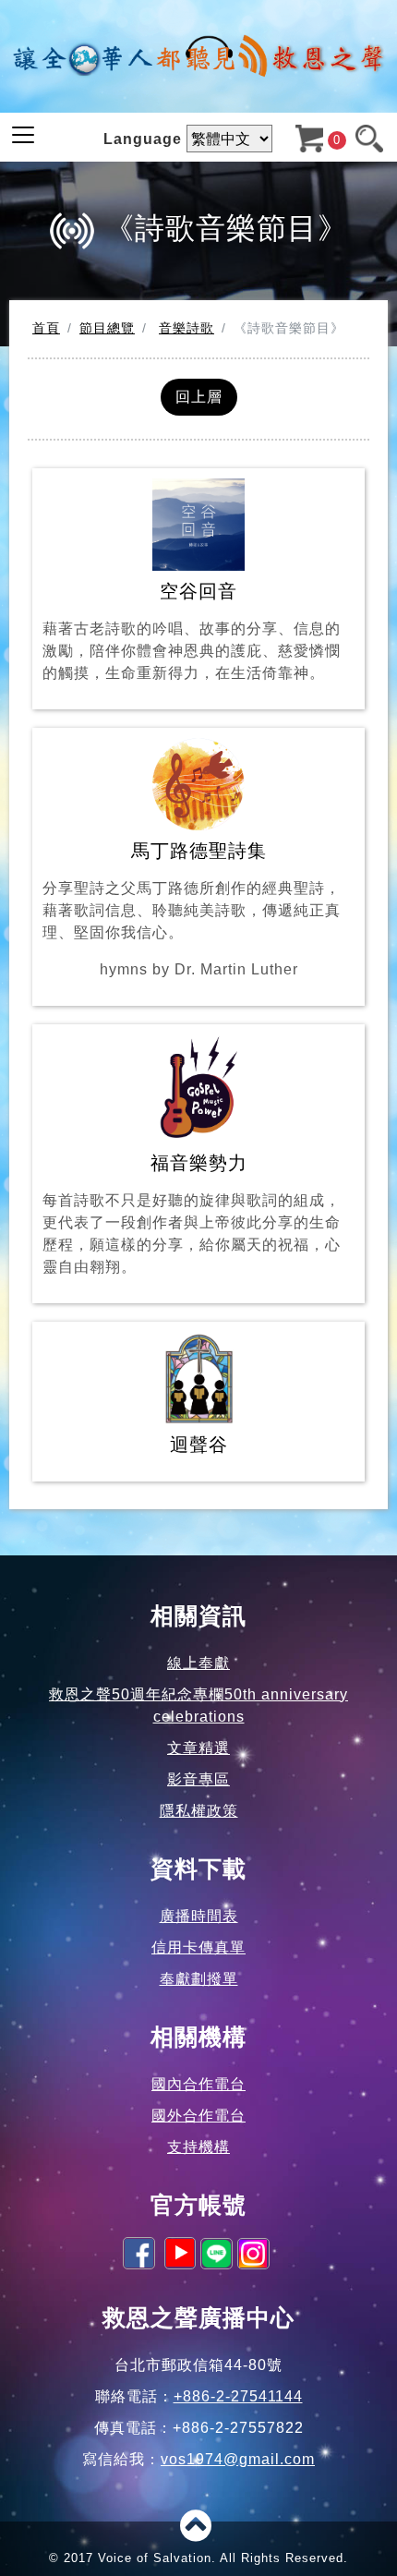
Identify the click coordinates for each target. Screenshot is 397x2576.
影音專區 (198, 1779)
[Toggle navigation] (23, 135)
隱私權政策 (199, 1811)
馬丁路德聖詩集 (192, 909)
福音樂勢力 (192, 1214)
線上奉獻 (198, 1663)
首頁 (46, 328)
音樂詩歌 (186, 328)
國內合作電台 (198, 2084)
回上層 (199, 397)
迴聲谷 (199, 1445)
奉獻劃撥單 (199, 1979)
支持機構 (198, 2147)
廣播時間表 (199, 1916)
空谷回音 (192, 631)
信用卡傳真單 (198, 1947)
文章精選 (198, 1748)
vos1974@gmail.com (238, 2459)
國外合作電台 (198, 2116)
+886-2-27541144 (238, 2396)
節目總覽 (107, 328)
